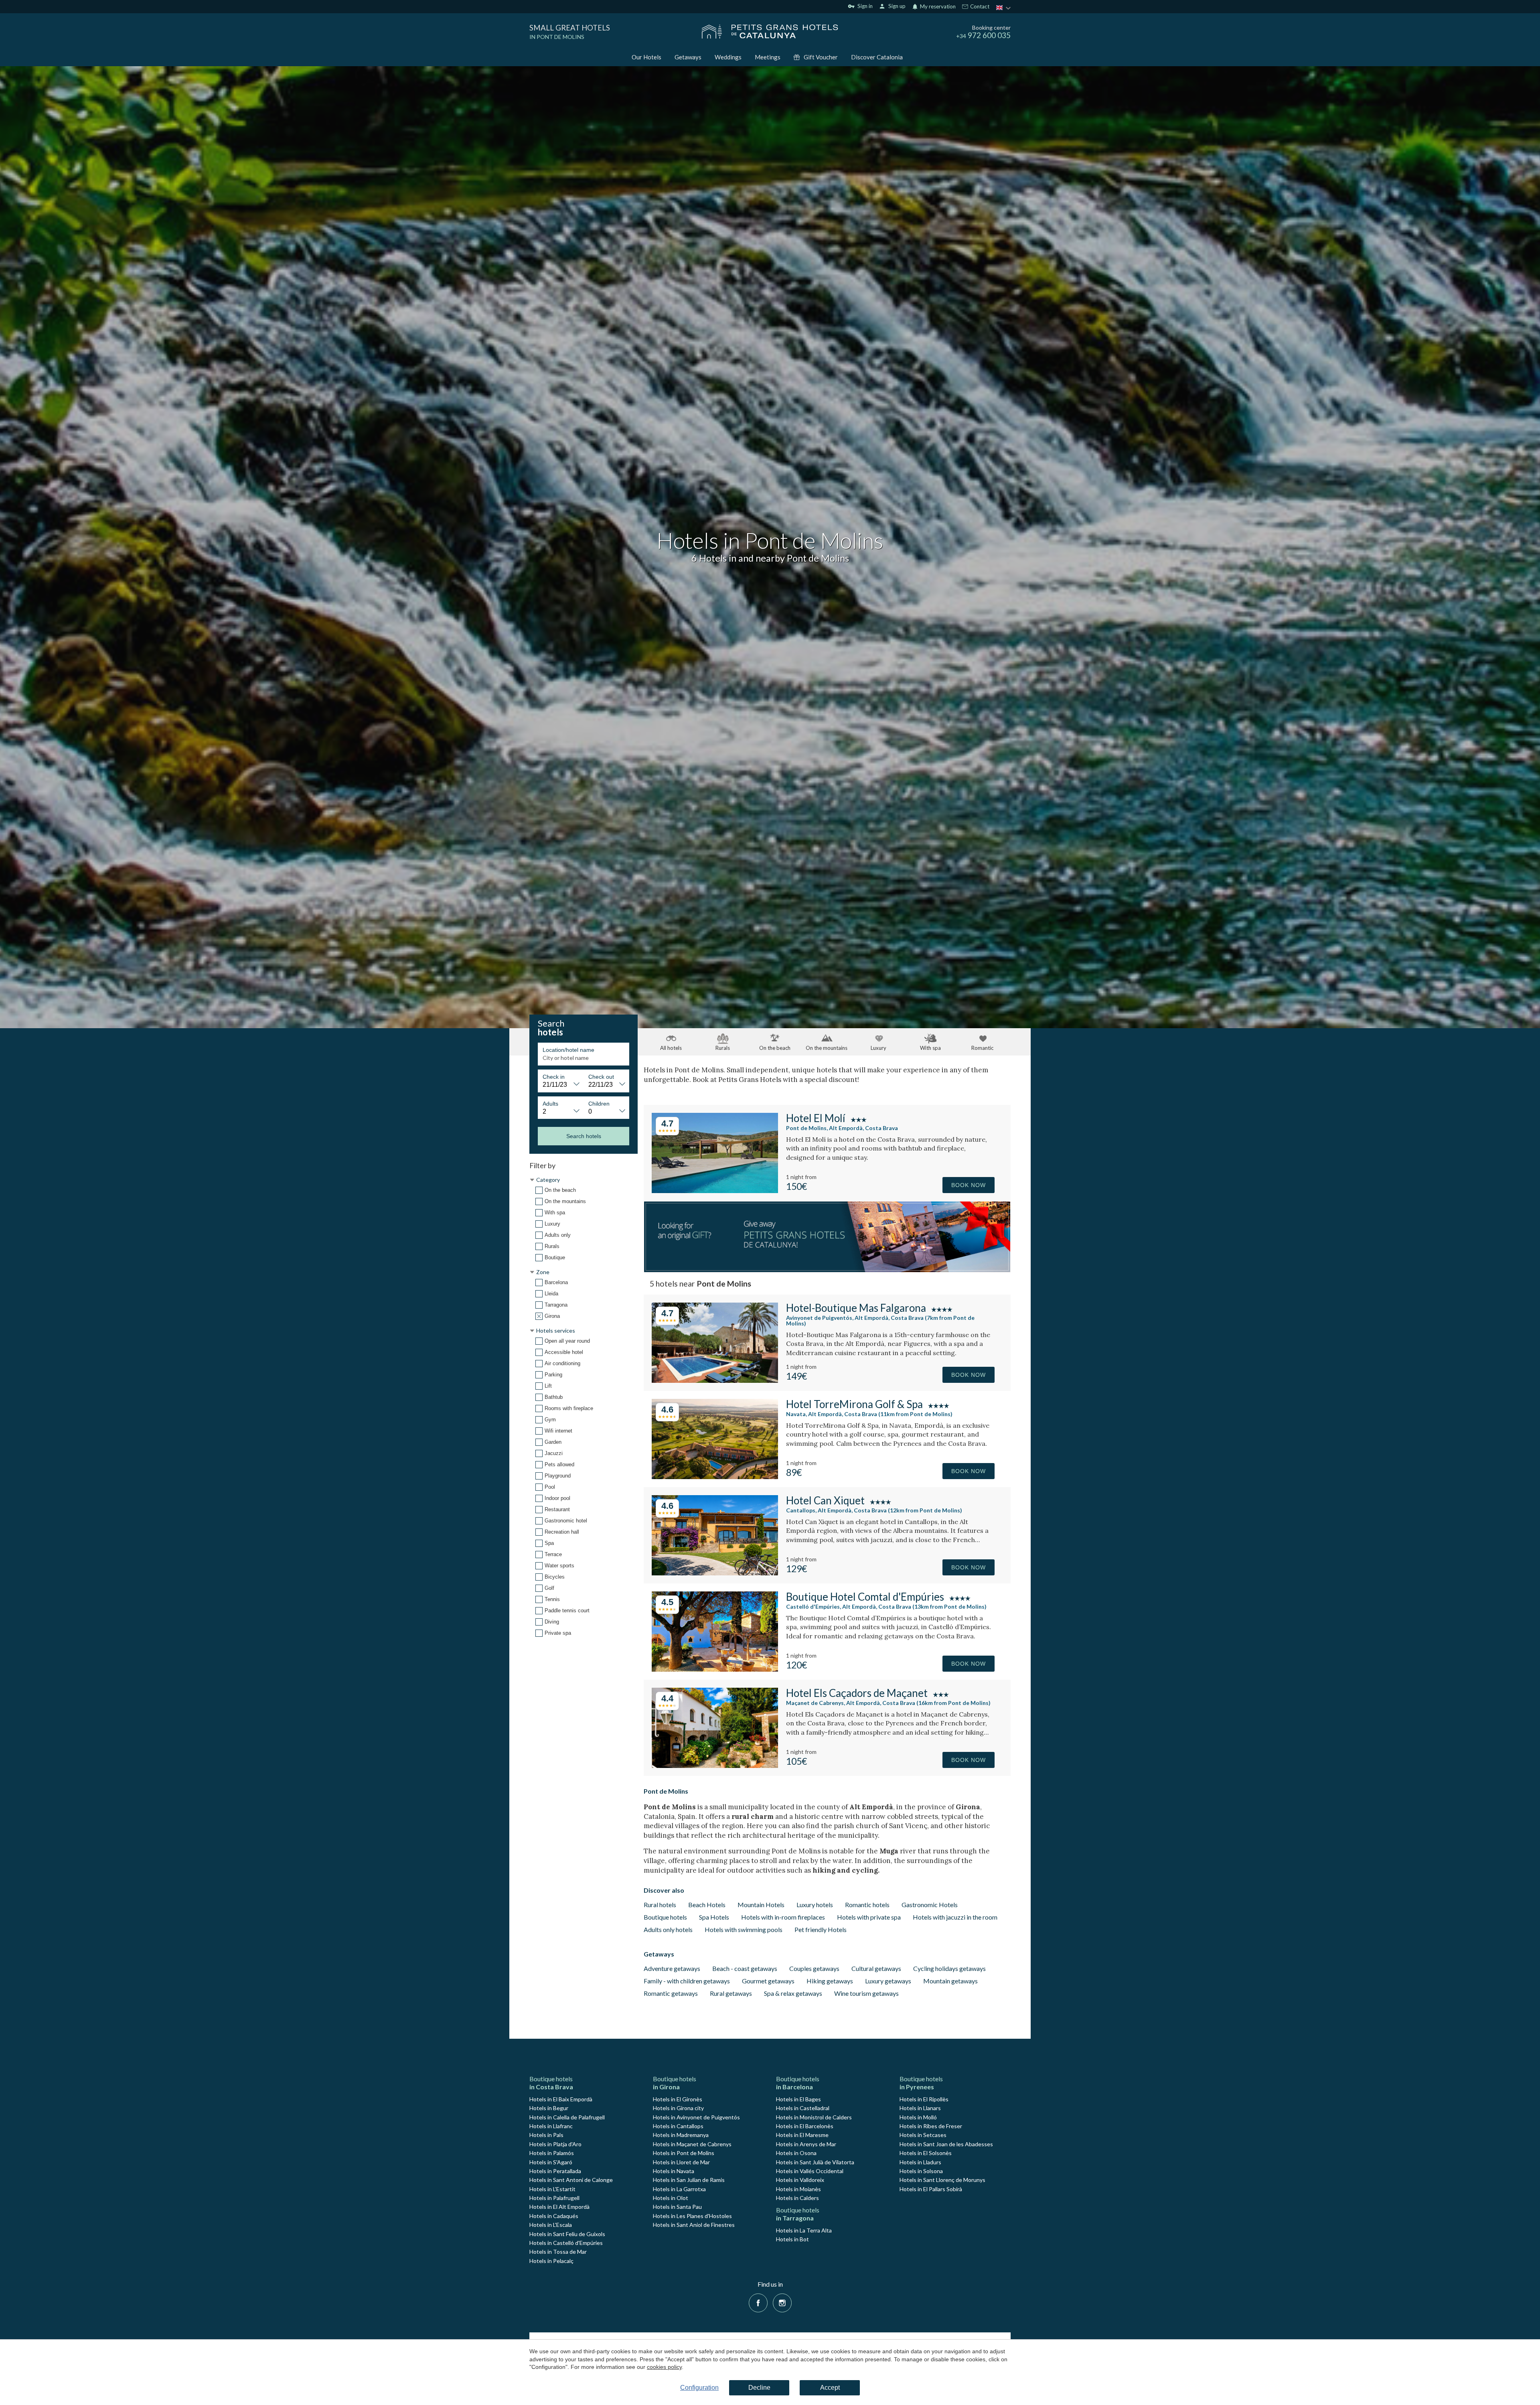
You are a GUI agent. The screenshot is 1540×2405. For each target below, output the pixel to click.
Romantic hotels (867, 1905)
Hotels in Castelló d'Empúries (566, 2243)
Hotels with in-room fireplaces (783, 1917)
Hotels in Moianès (798, 2189)
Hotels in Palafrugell (554, 2198)
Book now (969, 1185)
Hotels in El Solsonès (926, 2153)
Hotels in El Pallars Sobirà (931, 2189)
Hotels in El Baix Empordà (561, 2099)
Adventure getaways (672, 1968)
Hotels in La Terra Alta (804, 2230)
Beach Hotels (707, 1905)
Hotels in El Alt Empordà (559, 2207)
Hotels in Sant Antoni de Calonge (571, 2180)
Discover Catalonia (877, 57)
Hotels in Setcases (923, 2135)
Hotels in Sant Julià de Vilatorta (815, 2162)
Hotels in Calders (797, 2198)
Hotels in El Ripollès (924, 2099)
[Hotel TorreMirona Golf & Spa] (715, 1476)
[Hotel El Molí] (715, 1190)
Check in (554, 1077)
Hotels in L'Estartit (552, 2189)
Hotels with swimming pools (744, 1929)
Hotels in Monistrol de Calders (814, 2117)
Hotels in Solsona (921, 2171)
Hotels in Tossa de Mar (558, 2252)
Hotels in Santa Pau (677, 2207)
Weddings (728, 57)
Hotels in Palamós (552, 2153)
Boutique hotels (665, 1917)
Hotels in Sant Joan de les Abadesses (946, 2144)
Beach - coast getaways (745, 1968)
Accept (830, 2388)
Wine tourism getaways (866, 1993)
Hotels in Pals (546, 2135)
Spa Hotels (714, 1917)
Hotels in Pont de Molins (684, 2153)
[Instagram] (782, 2302)
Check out (601, 1077)
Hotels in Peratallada (555, 2171)
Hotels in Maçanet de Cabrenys (692, 2144)
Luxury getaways (888, 1981)
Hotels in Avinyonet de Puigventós (696, 2117)
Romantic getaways (671, 1993)
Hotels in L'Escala (551, 2225)
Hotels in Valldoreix (800, 2180)
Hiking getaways (830, 1981)
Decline (759, 2388)
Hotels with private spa (869, 1917)
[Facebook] (758, 2302)
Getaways (688, 57)
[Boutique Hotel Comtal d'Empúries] (715, 1669)
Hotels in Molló (918, 2117)
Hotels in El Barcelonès (805, 2126)
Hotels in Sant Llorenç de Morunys (942, 2180)
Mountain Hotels (761, 1905)
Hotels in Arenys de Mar (806, 2144)
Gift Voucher (821, 57)
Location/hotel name (568, 1050)
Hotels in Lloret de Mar (681, 2162)
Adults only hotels (668, 1929)
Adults (550, 1104)
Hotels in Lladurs (920, 2162)
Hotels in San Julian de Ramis (689, 2180)
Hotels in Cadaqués (554, 2216)
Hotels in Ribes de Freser (931, 2126)
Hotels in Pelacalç (551, 2261)
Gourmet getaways (768, 1981)
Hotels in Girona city (678, 2108)
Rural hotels (660, 1905)
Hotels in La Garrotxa (679, 2189)
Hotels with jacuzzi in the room (955, 1917)
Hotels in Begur (549, 2108)
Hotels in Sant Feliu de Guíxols (567, 2234)
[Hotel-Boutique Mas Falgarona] (715, 1380)
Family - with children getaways (687, 1981)
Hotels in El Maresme (802, 2135)
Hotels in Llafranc (551, 2126)
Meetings (768, 57)
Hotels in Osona (796, 2153)
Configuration (699, 2388)
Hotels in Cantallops (678, 2126)
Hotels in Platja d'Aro (555, 2144)
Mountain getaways (950, 1981)
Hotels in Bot (792, 2239)
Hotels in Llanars (920, 2108)
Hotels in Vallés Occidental (810, 2171)
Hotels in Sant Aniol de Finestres (694, 2225)
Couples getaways (814, 1968)
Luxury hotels (815, 1905)
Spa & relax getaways (793, 1993)
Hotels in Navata (674, 2171)
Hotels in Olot (671, 2198)
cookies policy (664, 2367)
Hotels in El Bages (798, 2099)
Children (599, 1104)
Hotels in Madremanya (681, 2135)
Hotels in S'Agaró (551, 2162)
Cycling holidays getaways (949, 1968)
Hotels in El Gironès (678, 2099)
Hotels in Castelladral (803, 2108)
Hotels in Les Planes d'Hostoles (692, 2216)
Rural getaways (731, 1993)
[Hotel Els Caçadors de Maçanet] (715, 1765)
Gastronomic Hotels (930, 1905)
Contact (979, 7)
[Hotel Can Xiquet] (715, 1573)
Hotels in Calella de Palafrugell (567, 2117)
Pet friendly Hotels (821, 1929)
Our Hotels (646, 57)
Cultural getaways (876, 1968)
